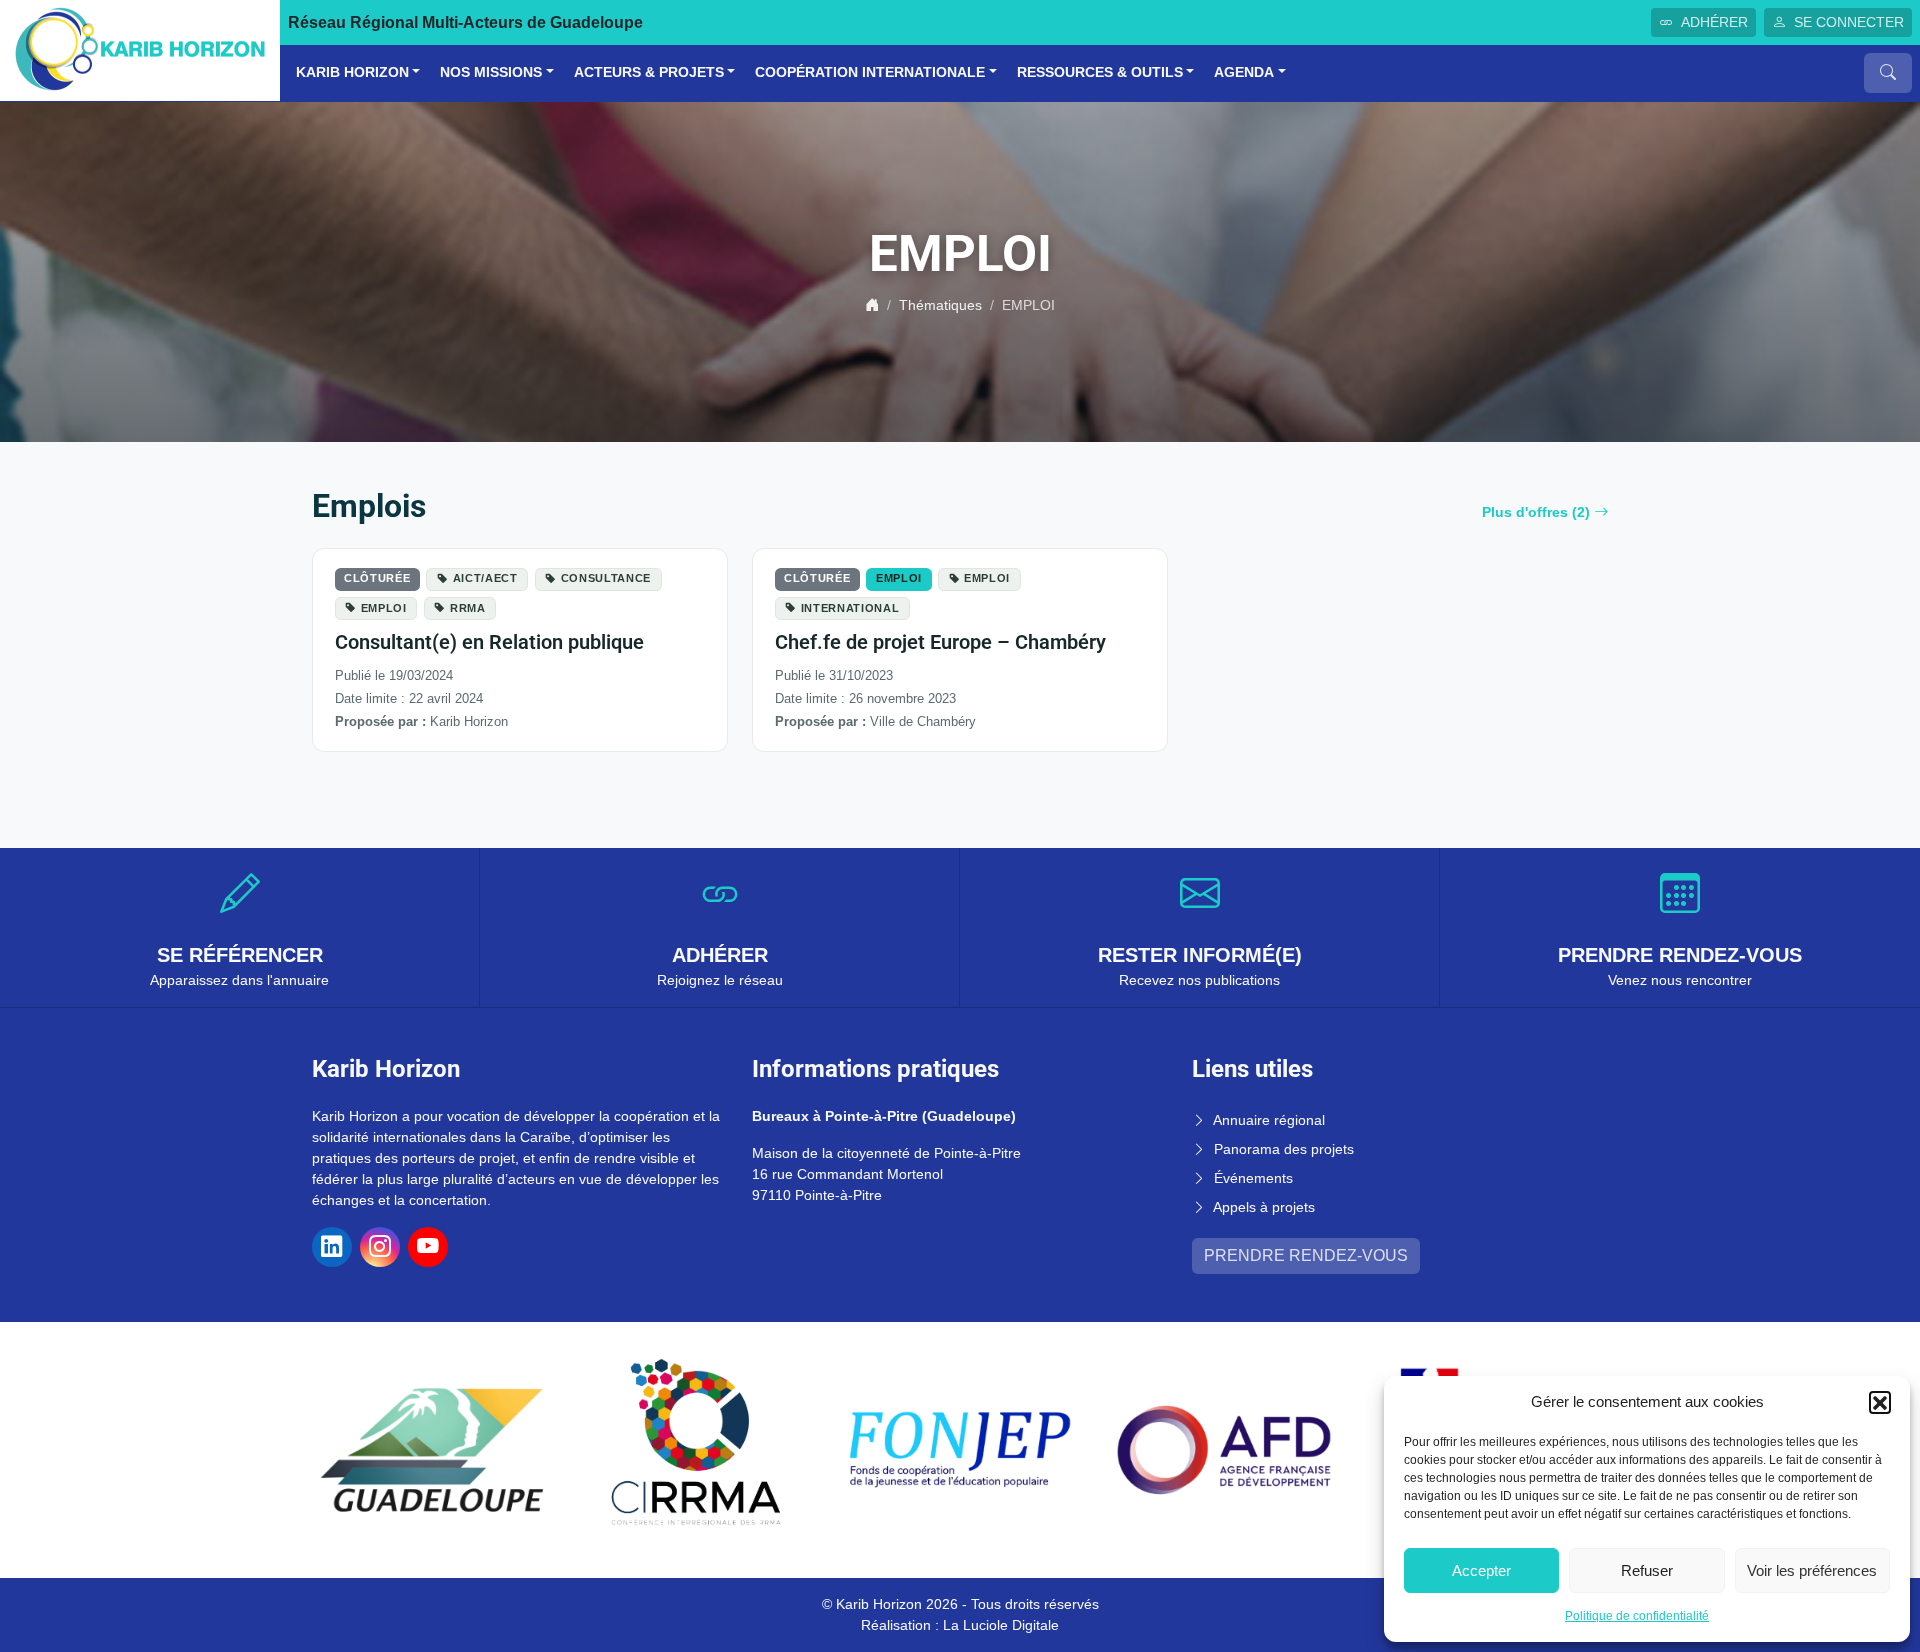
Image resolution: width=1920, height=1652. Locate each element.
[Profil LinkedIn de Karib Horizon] (332, 1247)
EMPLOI (384, 608)
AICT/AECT (485, 578)
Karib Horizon (352, 72)
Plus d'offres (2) (1536, 512)
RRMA (468, 608)
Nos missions (491, 72)
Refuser (1647, 1570)
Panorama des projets (1284, 1149)
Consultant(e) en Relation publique (489, 642)
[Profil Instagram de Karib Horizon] (380, 1247)
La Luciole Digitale (1001, 1625)
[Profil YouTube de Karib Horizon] (428, 1247)
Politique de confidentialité (1637, 1616)
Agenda (1244, 72)
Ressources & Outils (1100, 72)
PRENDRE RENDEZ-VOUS (1306, 1255)
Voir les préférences (1812, 1570)
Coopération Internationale (870, 72)
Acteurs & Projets (649, 72)
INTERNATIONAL (850, 608)
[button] (1880, 1402)
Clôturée (377, 578)
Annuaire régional (1269, 1120)
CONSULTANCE (606, 578)
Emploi (899, 578)
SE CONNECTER (1849, 22)
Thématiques (940, 305)
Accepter (1481, 1570)
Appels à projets (1264, 1207)
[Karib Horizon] (140, 49)
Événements (1253, 1178)
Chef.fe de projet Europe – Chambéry (940, 642)
